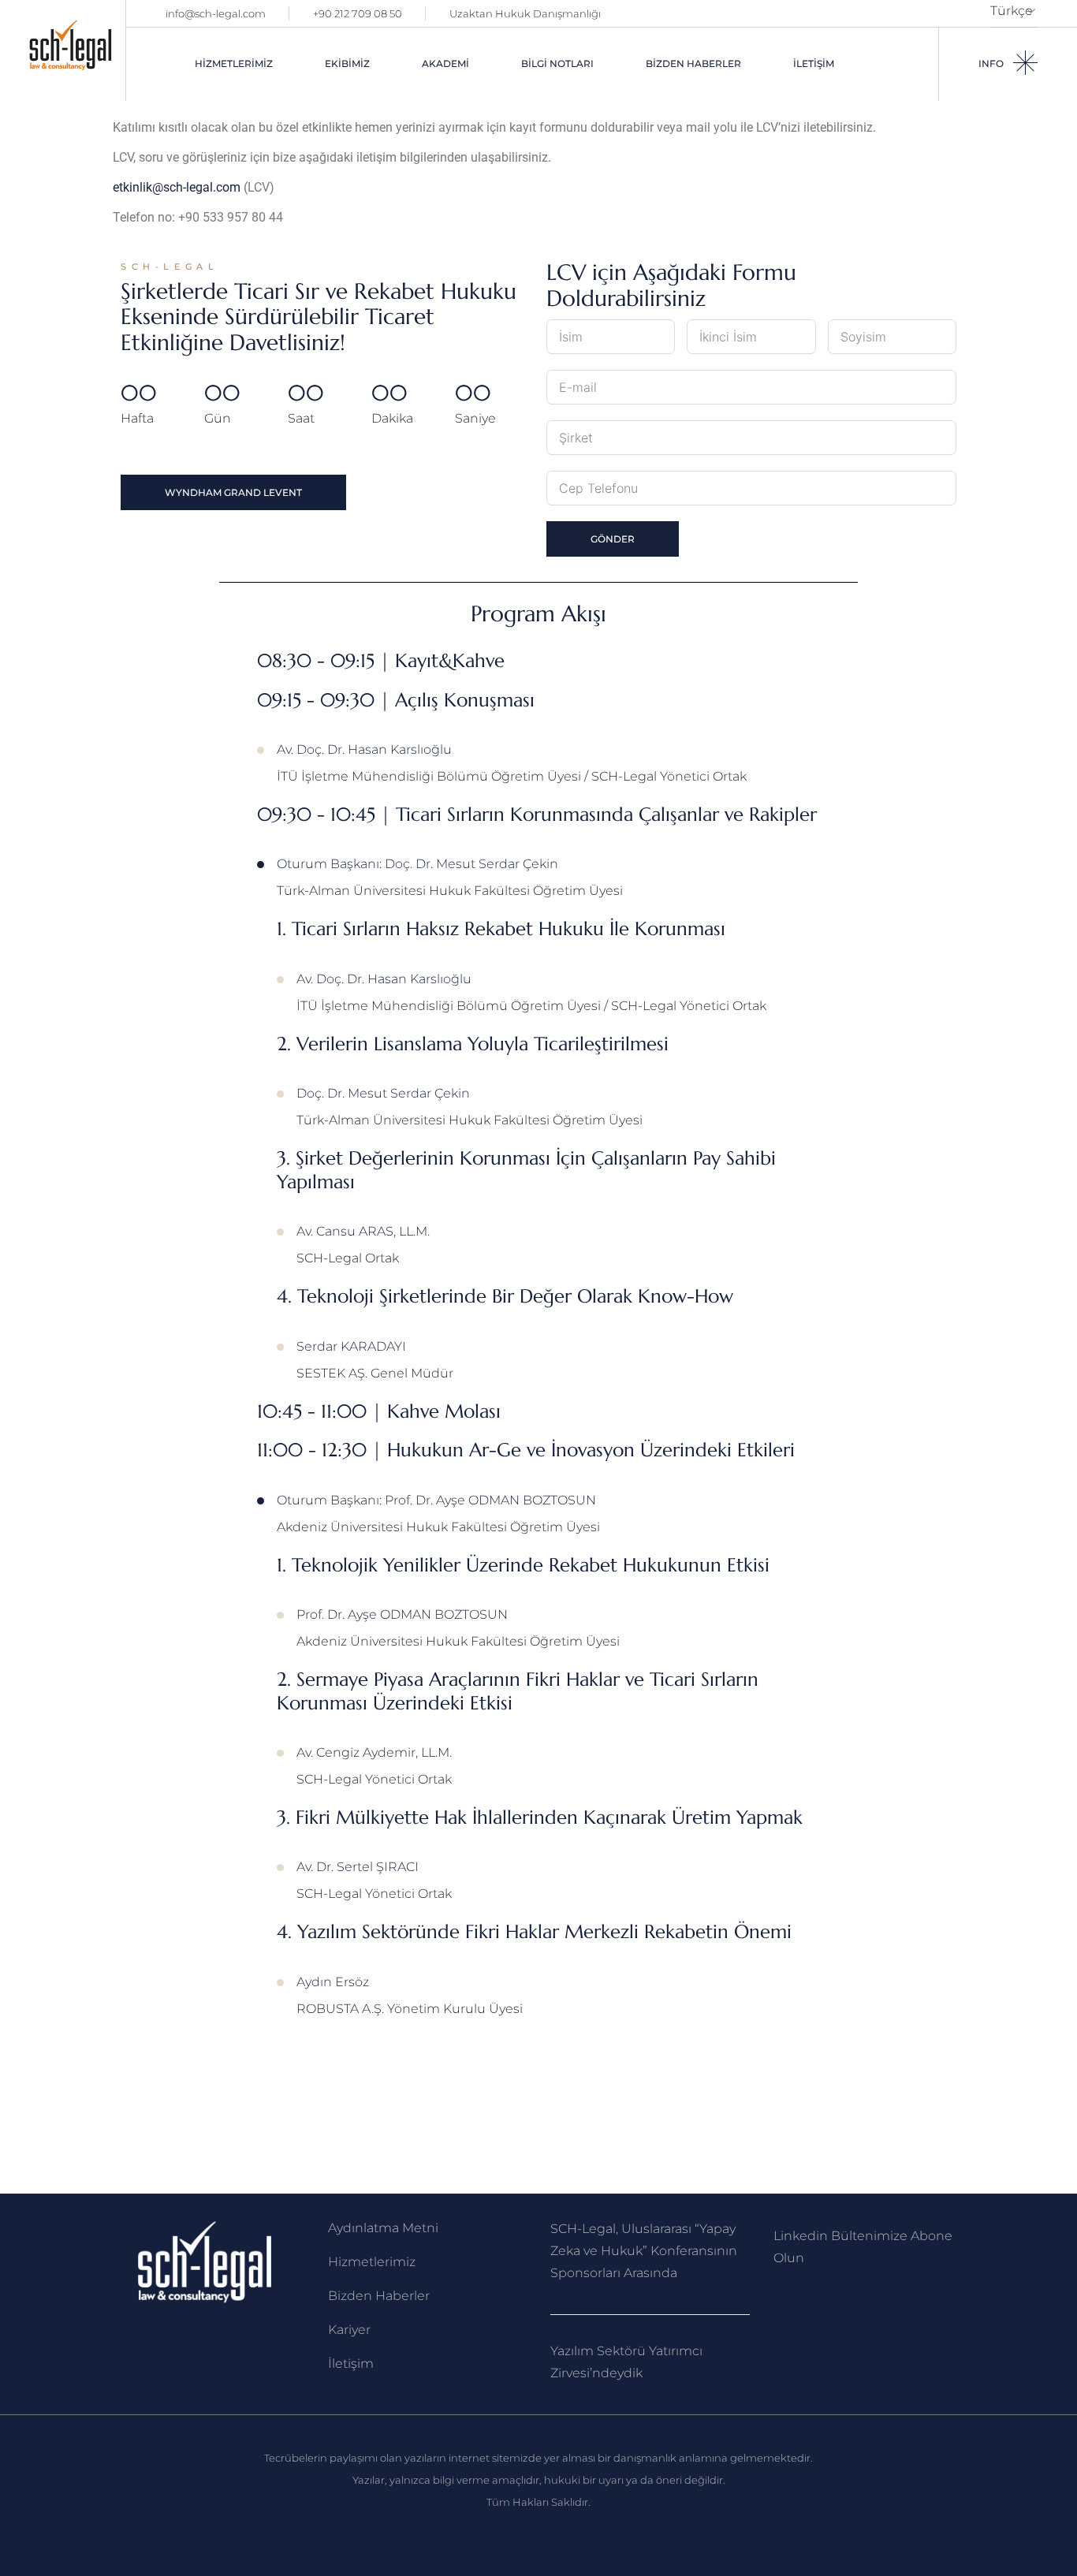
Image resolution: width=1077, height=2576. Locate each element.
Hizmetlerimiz (372, 2262)
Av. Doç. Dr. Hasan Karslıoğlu (364, 749)
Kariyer (349, 2330)
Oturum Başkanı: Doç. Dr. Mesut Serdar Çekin (417, 864)
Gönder (613, 539)
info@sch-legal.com (216, 13)
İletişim (351, 2364)
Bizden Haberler (379, 2296)
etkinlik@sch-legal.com (177, 187)
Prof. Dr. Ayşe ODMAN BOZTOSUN (402, 1614)
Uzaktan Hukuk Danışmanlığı (525, 13)
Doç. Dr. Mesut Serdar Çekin (383, 1093)
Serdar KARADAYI (351, 1346)
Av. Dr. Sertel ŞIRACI (358, 1867)
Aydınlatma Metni (383, 2228)
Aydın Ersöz (333, 1982)
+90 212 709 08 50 (358, 13)
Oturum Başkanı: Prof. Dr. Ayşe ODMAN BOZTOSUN (436, 1500)
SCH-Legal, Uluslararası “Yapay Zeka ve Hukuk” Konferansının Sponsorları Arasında (644, 2251)
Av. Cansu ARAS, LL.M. (363, 1231)
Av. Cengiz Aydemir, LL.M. (374, 1752)
